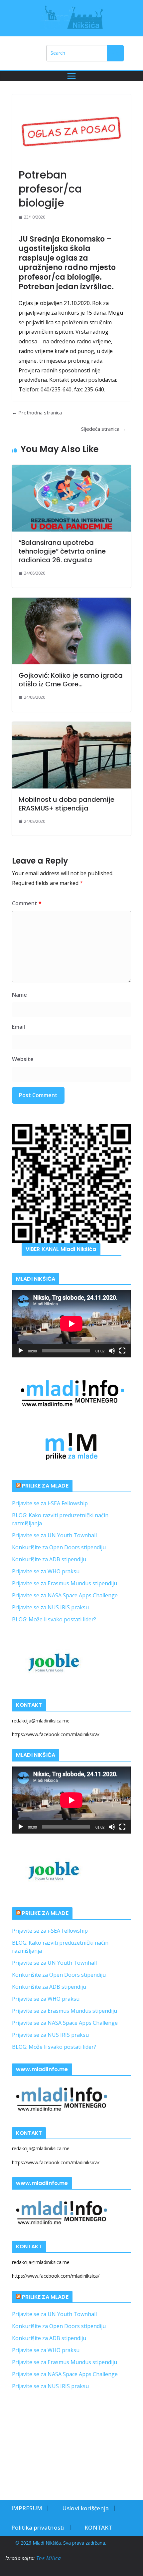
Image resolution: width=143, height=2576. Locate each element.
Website (23, 1059)
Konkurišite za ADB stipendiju (49, 1559)
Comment (27, 903)
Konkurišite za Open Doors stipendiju (59, 1547)
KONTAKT (98, 2527)
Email (18, 1027)
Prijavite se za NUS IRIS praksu (50, 1607)
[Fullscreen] (122, 1351)
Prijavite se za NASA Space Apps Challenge (65, 1595)
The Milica (49, 2558)
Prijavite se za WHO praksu (46, 1571)
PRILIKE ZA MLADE (45, 1486)
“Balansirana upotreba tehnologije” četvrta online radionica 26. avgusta (62, 551)
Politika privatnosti (38, 2527)
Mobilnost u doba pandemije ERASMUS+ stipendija (67, 804)
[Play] (21, 1351)
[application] (71, 1324)
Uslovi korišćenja (85, 2508)
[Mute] (112, 1351)
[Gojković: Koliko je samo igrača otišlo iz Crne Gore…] (71, 631)
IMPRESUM (27, 2508)
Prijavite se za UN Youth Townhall (54, 1535)
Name (19, 995)
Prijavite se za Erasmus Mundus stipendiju (65, 1583)
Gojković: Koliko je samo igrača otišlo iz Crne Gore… (71, 680)
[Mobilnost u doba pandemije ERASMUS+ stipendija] (71, 755)
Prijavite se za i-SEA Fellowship (50, 1503)
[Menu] (71, 76)
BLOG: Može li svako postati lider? (54, 1619)
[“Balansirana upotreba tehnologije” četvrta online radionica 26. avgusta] (71, 498)
